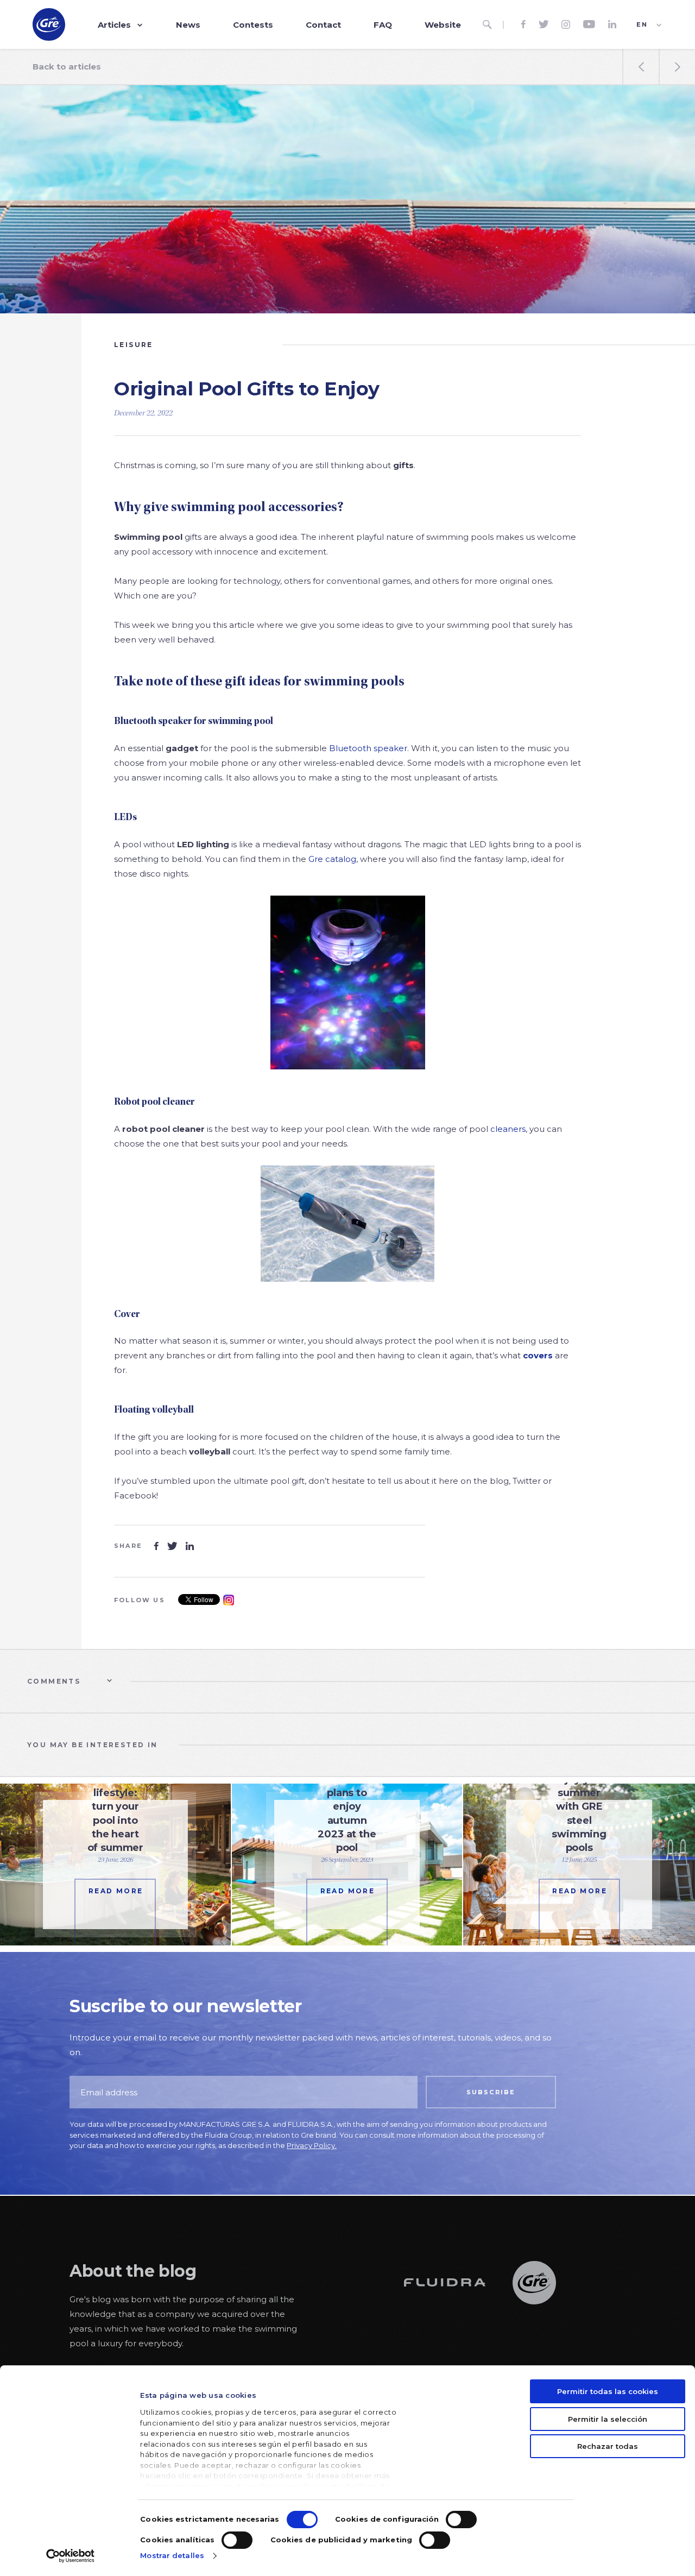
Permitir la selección (608, 2419)
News (188, 25)
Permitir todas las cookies (608, 2391)
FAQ (383, 25)
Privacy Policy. (312, 2145)
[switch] (461, 2520)
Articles (114, 25)
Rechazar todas (608, 2446)
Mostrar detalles (172, 2555)
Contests (253, 25)
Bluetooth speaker (368, 748)
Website (443, 25)
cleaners (508, 1129)
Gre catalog (332, 859)
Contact (323, 25)
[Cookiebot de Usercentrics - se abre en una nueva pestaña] (70, 2556)
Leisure (134, 345)
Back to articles (67, 67)
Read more (116, 1891)
